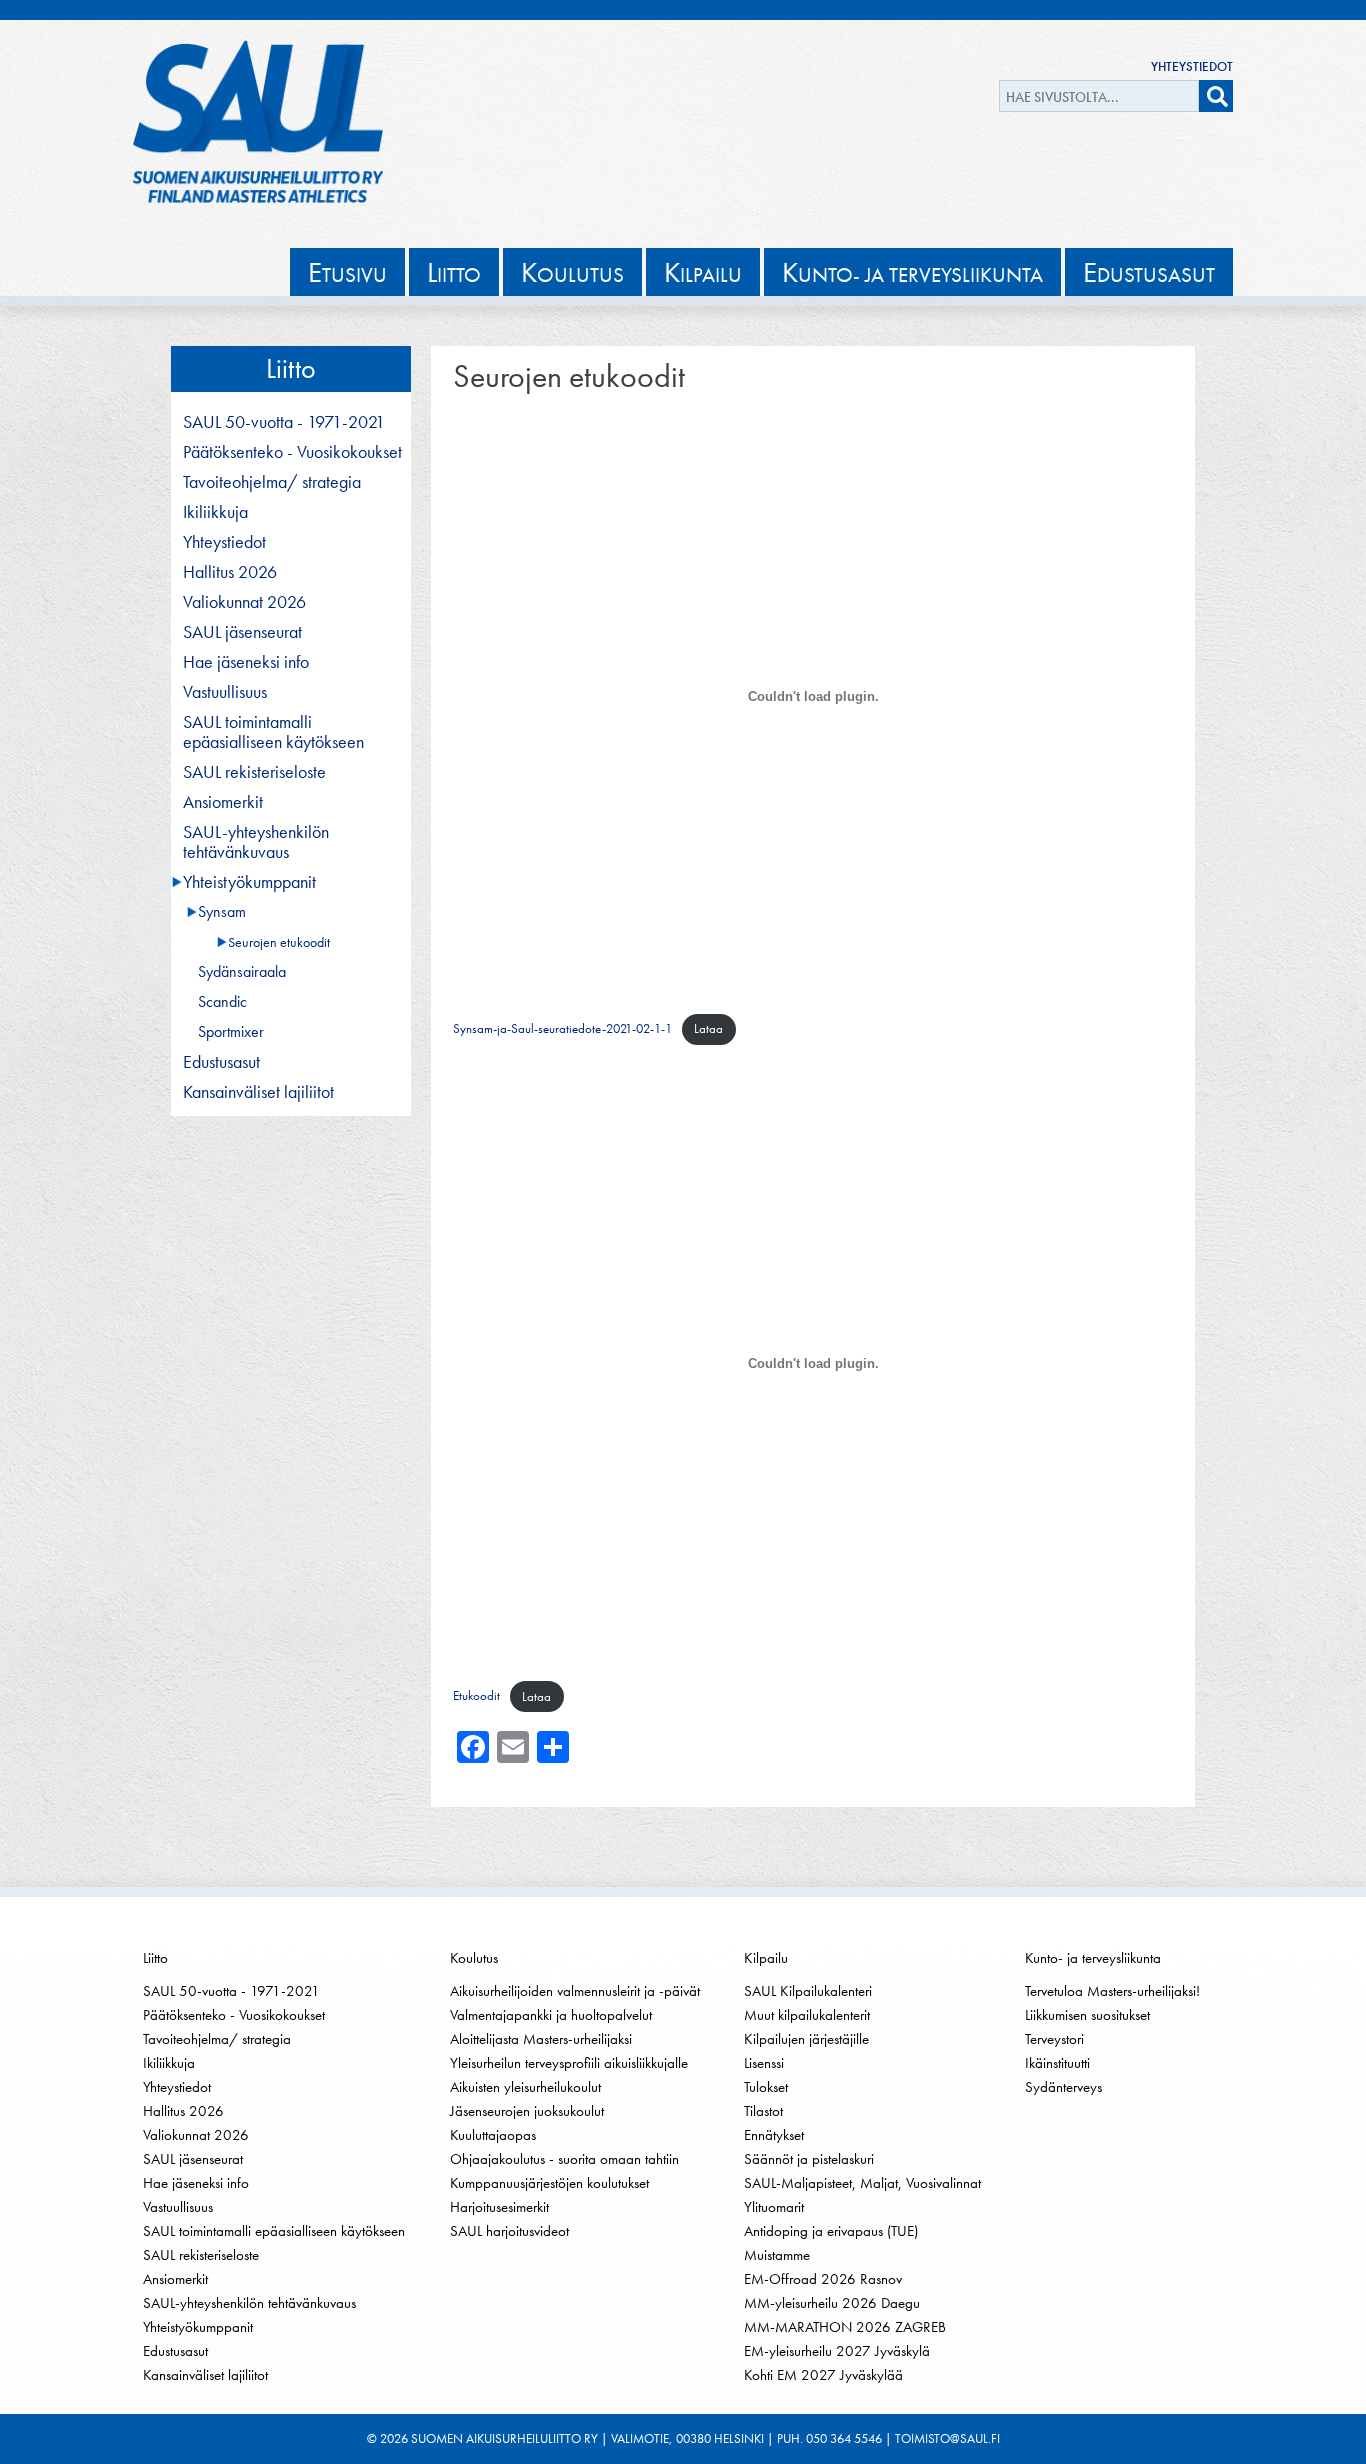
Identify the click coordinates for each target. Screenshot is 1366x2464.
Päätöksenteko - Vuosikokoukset (292, 452)
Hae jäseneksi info (246, 662)
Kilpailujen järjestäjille (806, 2039)
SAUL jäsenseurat (242, 632)
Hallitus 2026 (230, 572)
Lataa (708, 1028)
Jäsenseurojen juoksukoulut (527, 2111)
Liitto (291, 368)
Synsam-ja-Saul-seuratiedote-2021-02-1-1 (562, 1028)
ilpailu (703, 272)
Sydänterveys (1063, 2087)
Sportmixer (231, 1032)
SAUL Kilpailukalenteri (808, 1991)
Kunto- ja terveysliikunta (1093, 1958)
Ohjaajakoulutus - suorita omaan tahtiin (564, 2159)
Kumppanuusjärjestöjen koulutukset (549, 2183)
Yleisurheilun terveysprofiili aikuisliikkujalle (569, 2063)
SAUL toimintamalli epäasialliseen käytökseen (273, 732)
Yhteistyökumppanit (249, 882)
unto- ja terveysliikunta (912, 272)
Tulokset (766, 2087)
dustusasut (1149, 272)
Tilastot (763, 2111)
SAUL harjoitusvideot (509, 2231)
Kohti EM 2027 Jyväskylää (823, 2375)
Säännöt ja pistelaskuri (809, 2159)
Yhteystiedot (1192, 66)
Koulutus (474, 1958)
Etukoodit (476, 1696)
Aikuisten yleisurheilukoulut (525, 2087)
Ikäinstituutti (1057, 2063)
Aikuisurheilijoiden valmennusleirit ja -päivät (575, 1991)
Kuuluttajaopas (493, 2135)
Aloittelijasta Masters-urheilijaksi (541, 2039)
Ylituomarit (774, 2207)
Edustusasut (221, 1062)
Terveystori (1054, 2039)
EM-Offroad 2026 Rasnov (823, 2279)
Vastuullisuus (225, 692)
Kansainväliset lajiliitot (258, 1092)
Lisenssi (764, 2063)
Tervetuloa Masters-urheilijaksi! (1112, 1991)
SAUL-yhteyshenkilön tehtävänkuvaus (256, 842)
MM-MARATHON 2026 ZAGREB (845, 2327)
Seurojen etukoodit (279, 942)
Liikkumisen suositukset (1087, 2015)
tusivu (347, 272)
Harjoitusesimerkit (499, 2207)
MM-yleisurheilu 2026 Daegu (832, 2303)
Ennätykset (774, 2135)
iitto (454, 272)
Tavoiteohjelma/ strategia (272, 482)
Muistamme (777, 2255)
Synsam (222, 912)
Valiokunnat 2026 (244, 602)
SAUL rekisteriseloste (254, 772)
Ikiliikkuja (215, 512)
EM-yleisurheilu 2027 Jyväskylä (837, 2351)
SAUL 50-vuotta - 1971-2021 (284, 422)
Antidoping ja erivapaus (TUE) (831, 2231)
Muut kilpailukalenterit (807, 2015)
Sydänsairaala (242, 972)
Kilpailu (766, 1958)
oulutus (572, 272)
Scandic (222, 1002)
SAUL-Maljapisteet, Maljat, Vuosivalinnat (862, 2183)
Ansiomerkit (223, 802)
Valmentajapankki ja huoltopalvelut (551, 2015)
